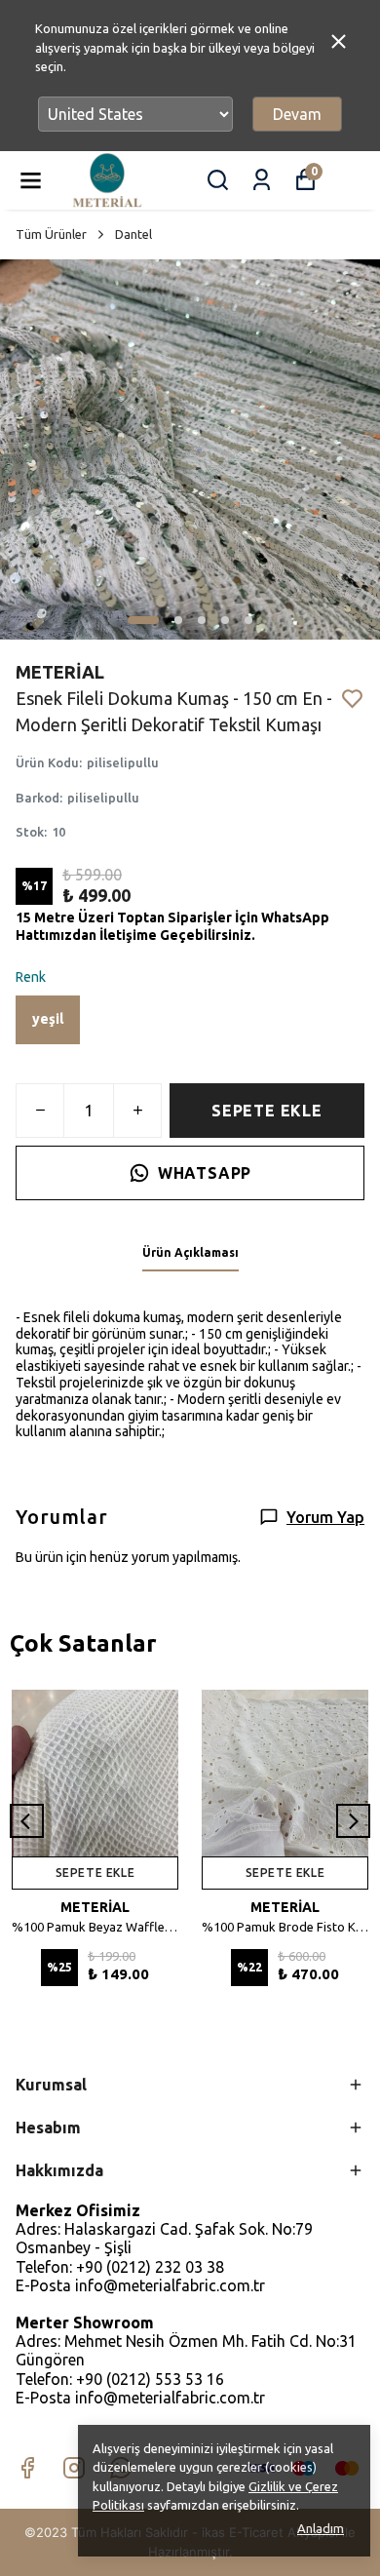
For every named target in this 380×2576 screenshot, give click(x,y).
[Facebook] (27, 2468)
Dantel (133, 234)
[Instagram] (74, 2468)
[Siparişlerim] (262, 180)
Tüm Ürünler (51, 234)
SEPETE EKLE (267, 1111)
